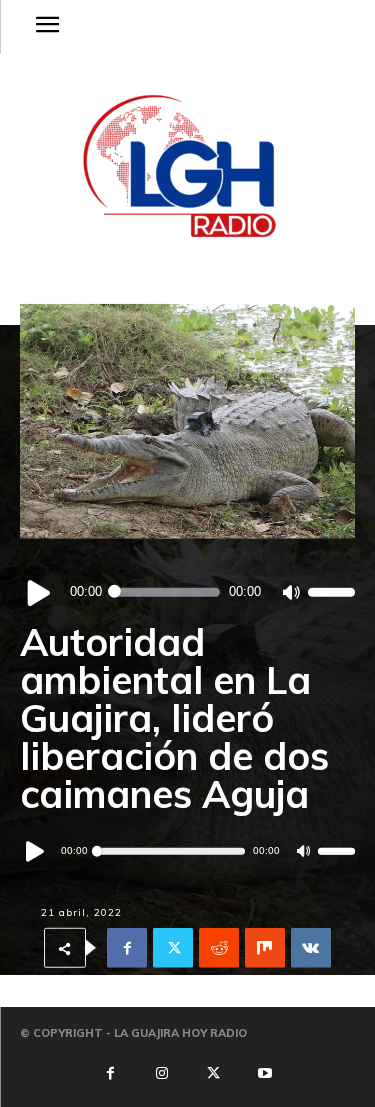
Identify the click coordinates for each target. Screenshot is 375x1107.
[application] (187, 592)
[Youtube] (264, 1074)
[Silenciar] (290, 592)
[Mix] (265, 948)
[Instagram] (162, 1074)
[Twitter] (173, 948)
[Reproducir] (39, 592)
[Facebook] (127, 948)
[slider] (331, 592)
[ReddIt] (219, 948)
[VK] (311, 948)
